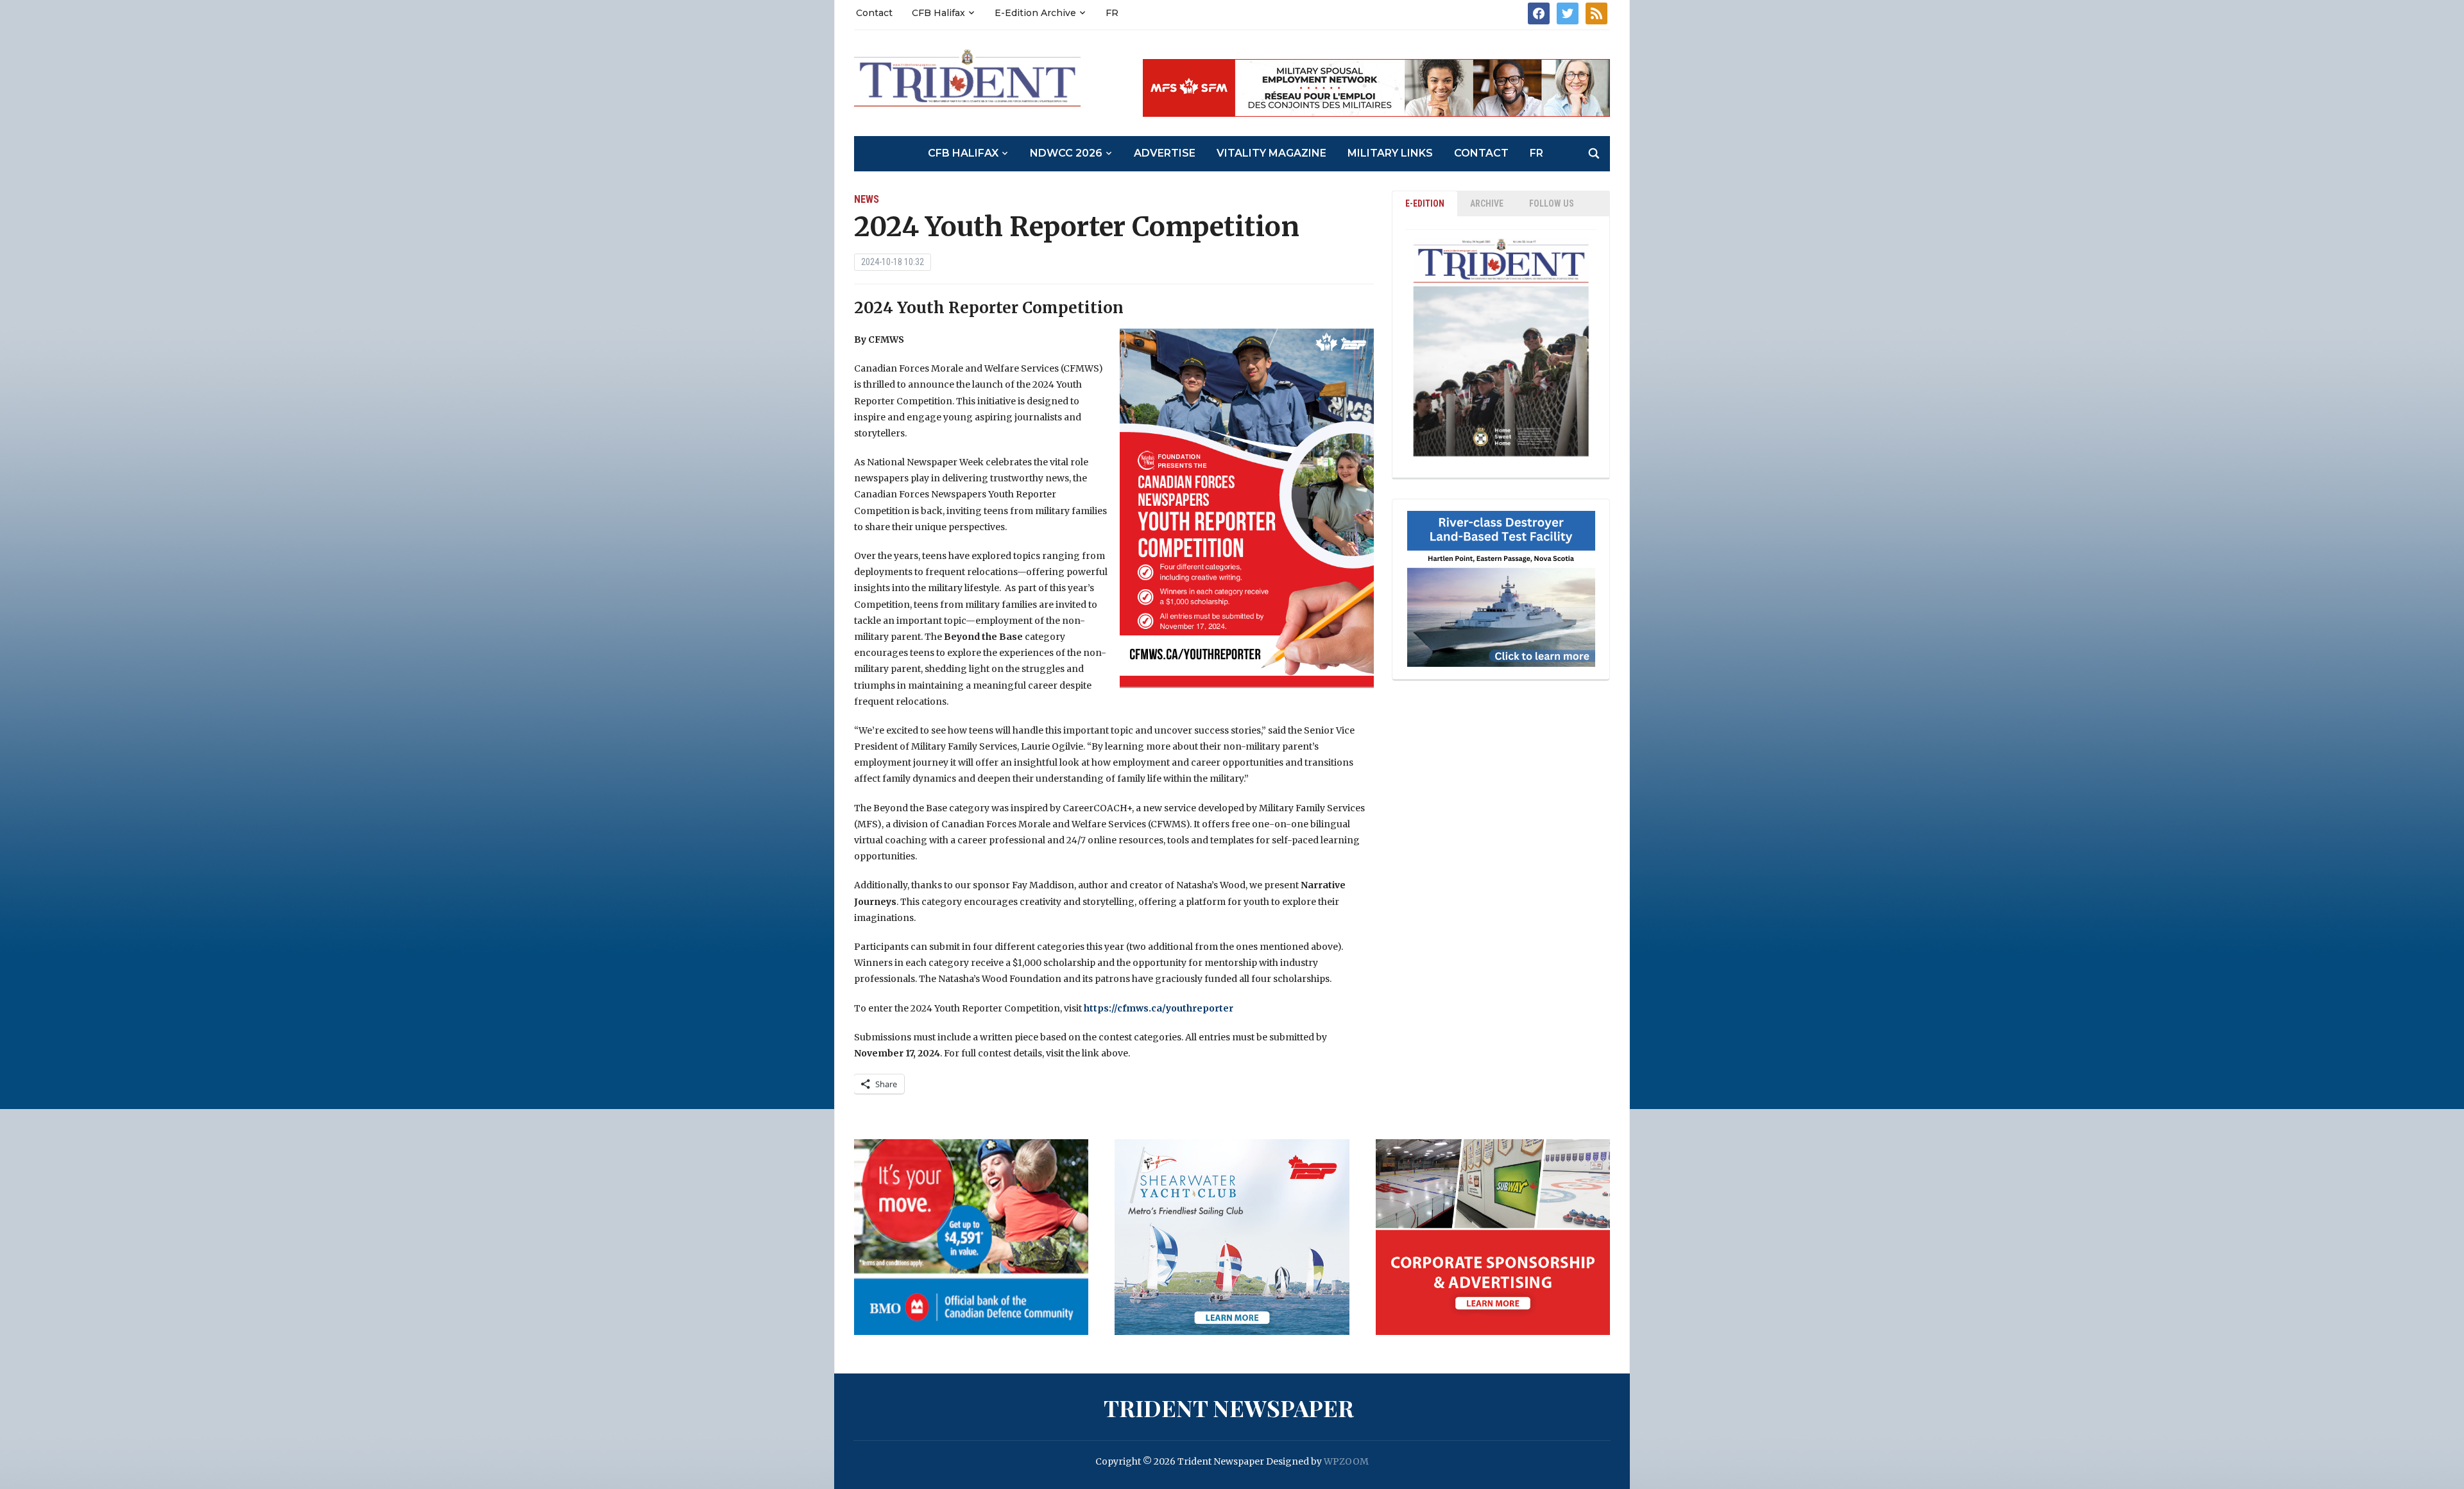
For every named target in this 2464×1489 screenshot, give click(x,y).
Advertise (1165, 153)
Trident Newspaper (1229, 1407)
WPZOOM (1346, 1461)
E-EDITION (1425, 203)
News (867, 199)
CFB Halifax (938, 13)
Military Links (1390, 153)
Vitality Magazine (1271, 153)
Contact (874, 13)
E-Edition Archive (1035, 13)
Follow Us (1552, 203)
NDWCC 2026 (1066, 153)
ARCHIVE (1487, 203)
